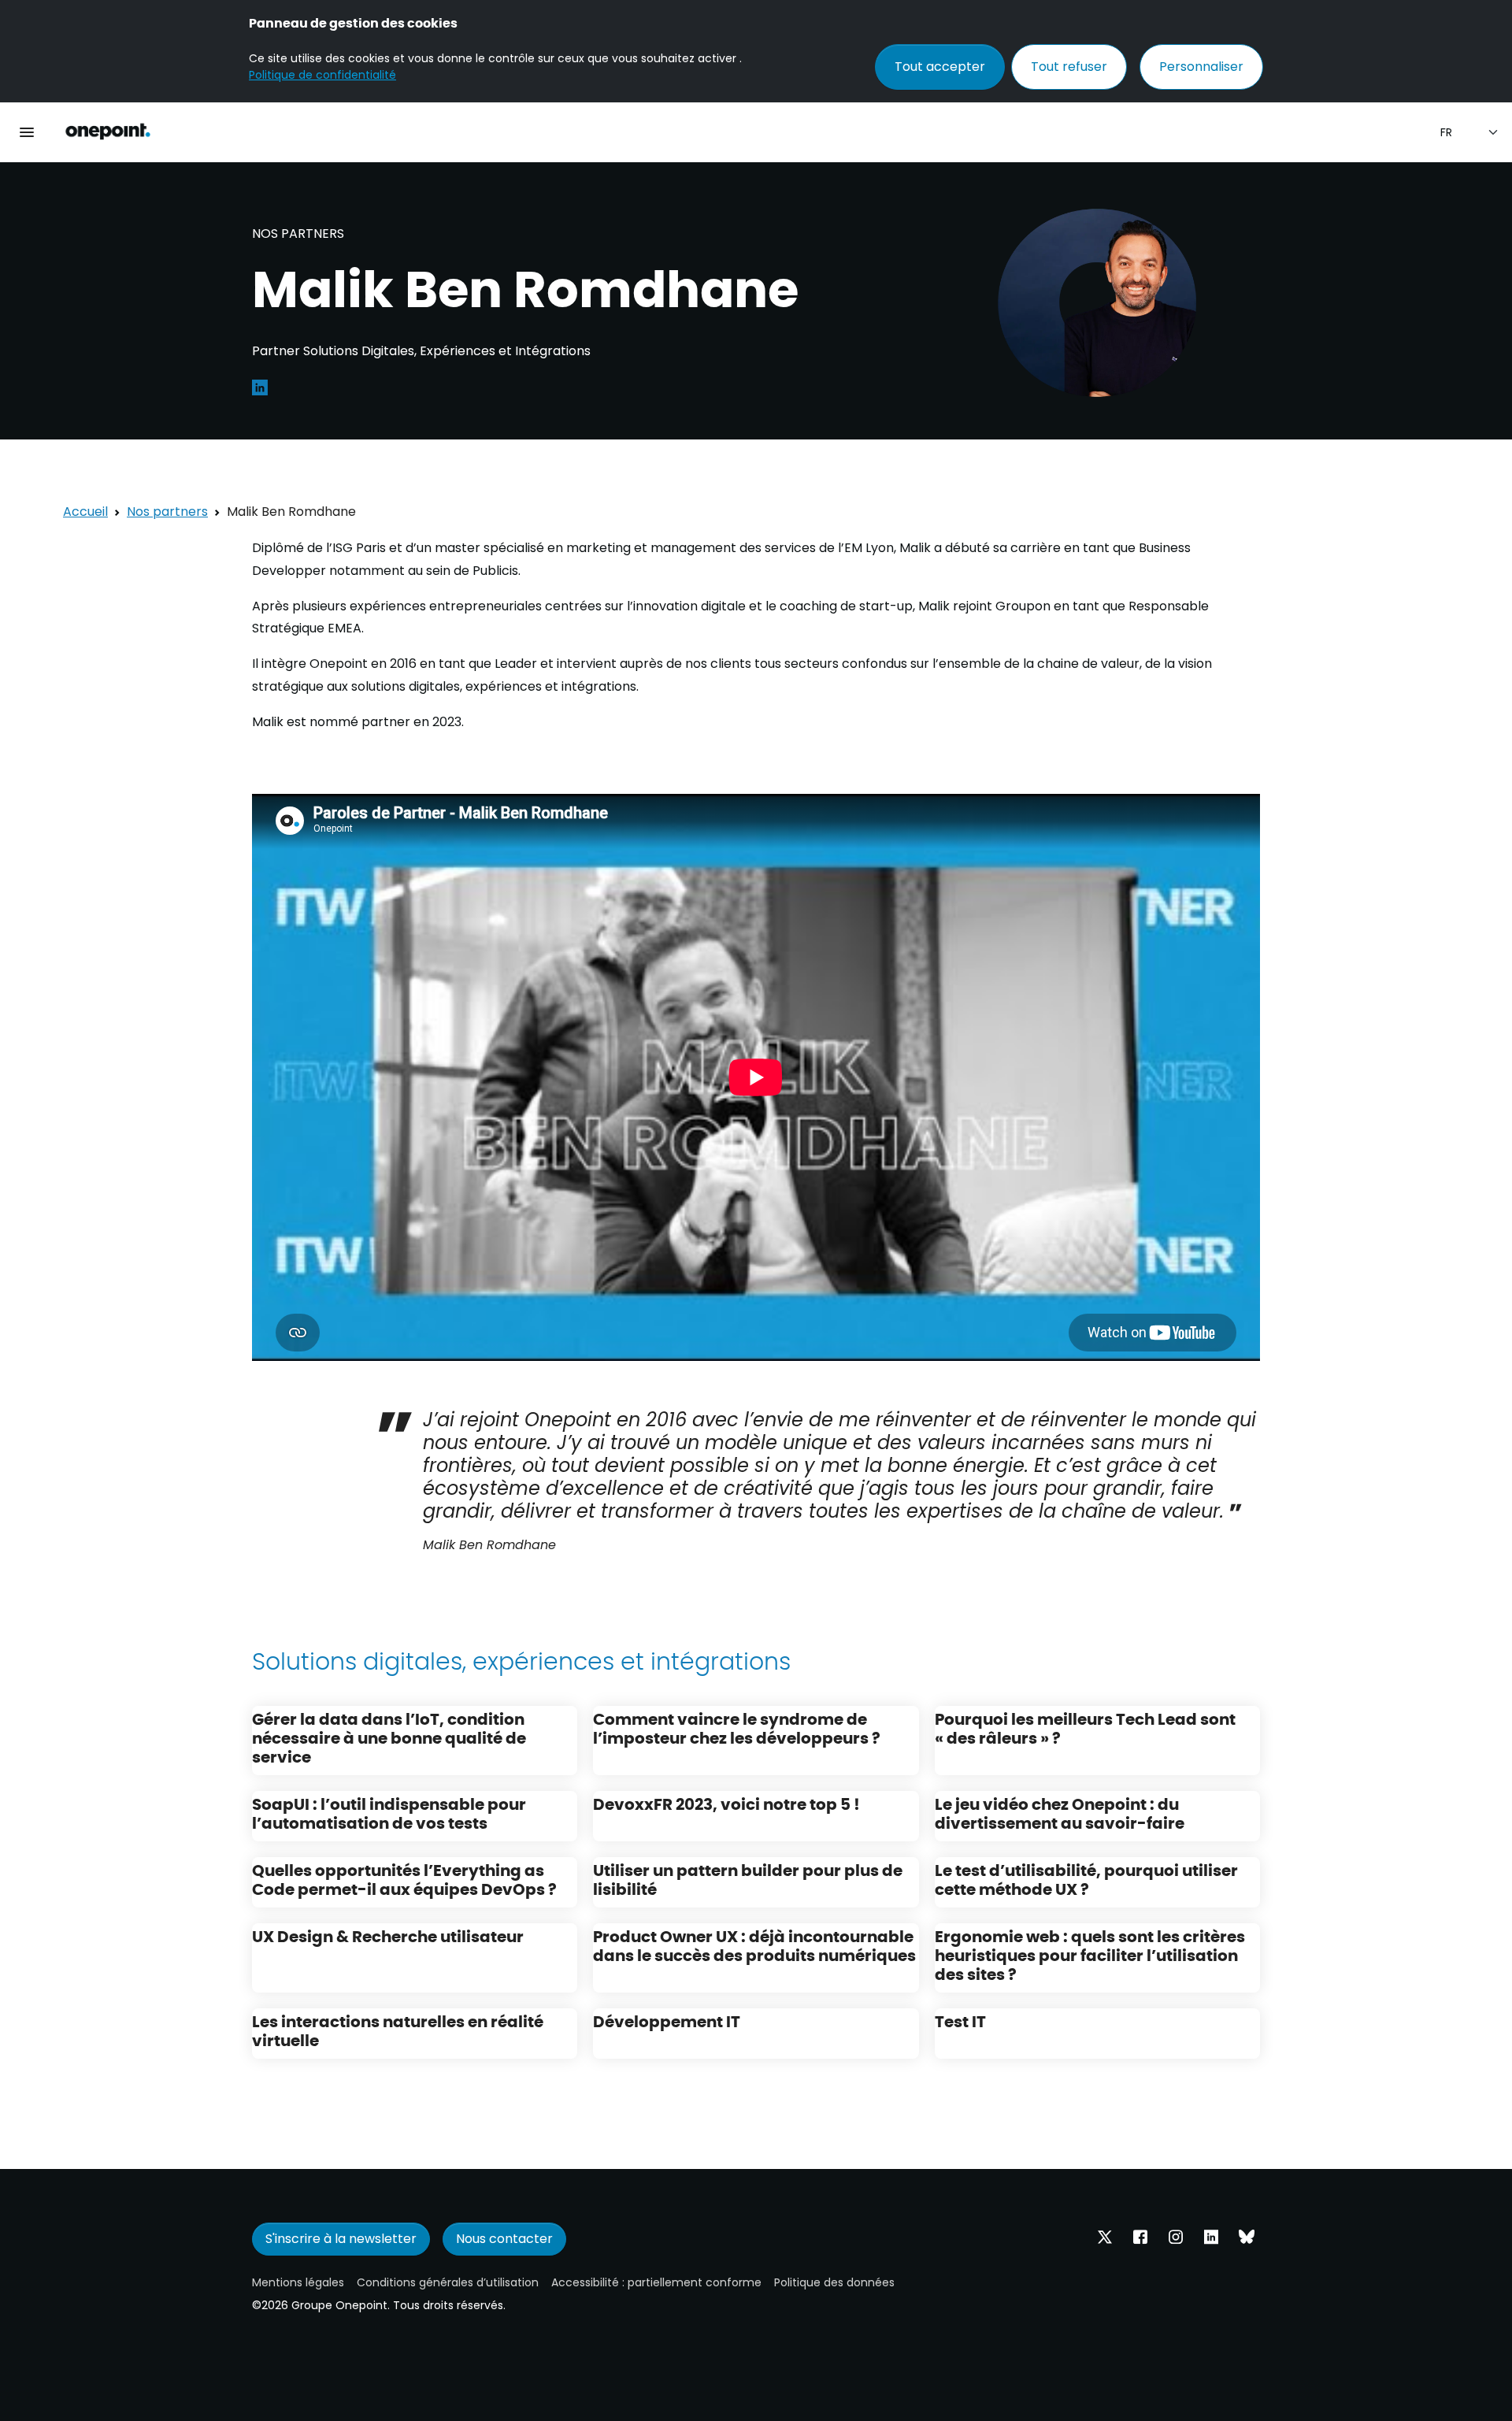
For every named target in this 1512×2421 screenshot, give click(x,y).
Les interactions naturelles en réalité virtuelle (398, 2030)
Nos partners (167, 512)
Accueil (85, 512)
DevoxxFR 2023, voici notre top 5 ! (726, 1803)
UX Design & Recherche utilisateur (388, 1935)
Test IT (960, 2021)
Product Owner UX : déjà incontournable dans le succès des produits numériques (754, 1945)
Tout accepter (940, 67)
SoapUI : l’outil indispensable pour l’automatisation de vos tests (389, 1813)
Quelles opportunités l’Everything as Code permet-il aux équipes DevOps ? (404, 1879)
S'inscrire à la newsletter (341, 2239)
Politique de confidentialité (322, 75)
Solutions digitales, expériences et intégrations (521, 1660)
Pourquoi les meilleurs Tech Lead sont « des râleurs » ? (1085, 1728)
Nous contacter (504, 2239)
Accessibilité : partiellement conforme (656, 2282)
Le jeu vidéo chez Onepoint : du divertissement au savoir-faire (1060, 1813)
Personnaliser (1201, 67)
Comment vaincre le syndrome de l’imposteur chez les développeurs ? (737, 1728)
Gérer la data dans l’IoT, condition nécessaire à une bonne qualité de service (389, 1737)
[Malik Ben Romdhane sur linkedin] (260, 386)
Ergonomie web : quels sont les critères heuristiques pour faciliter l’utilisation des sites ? (1090, 1954)
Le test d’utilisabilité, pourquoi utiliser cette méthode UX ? (1086, 1879)
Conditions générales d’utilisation (448, 2282)
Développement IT (667, 2021)
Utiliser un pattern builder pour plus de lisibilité (748, 1879)
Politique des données (834, 2282)
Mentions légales (298, 2282)
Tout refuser (1069, 67)
